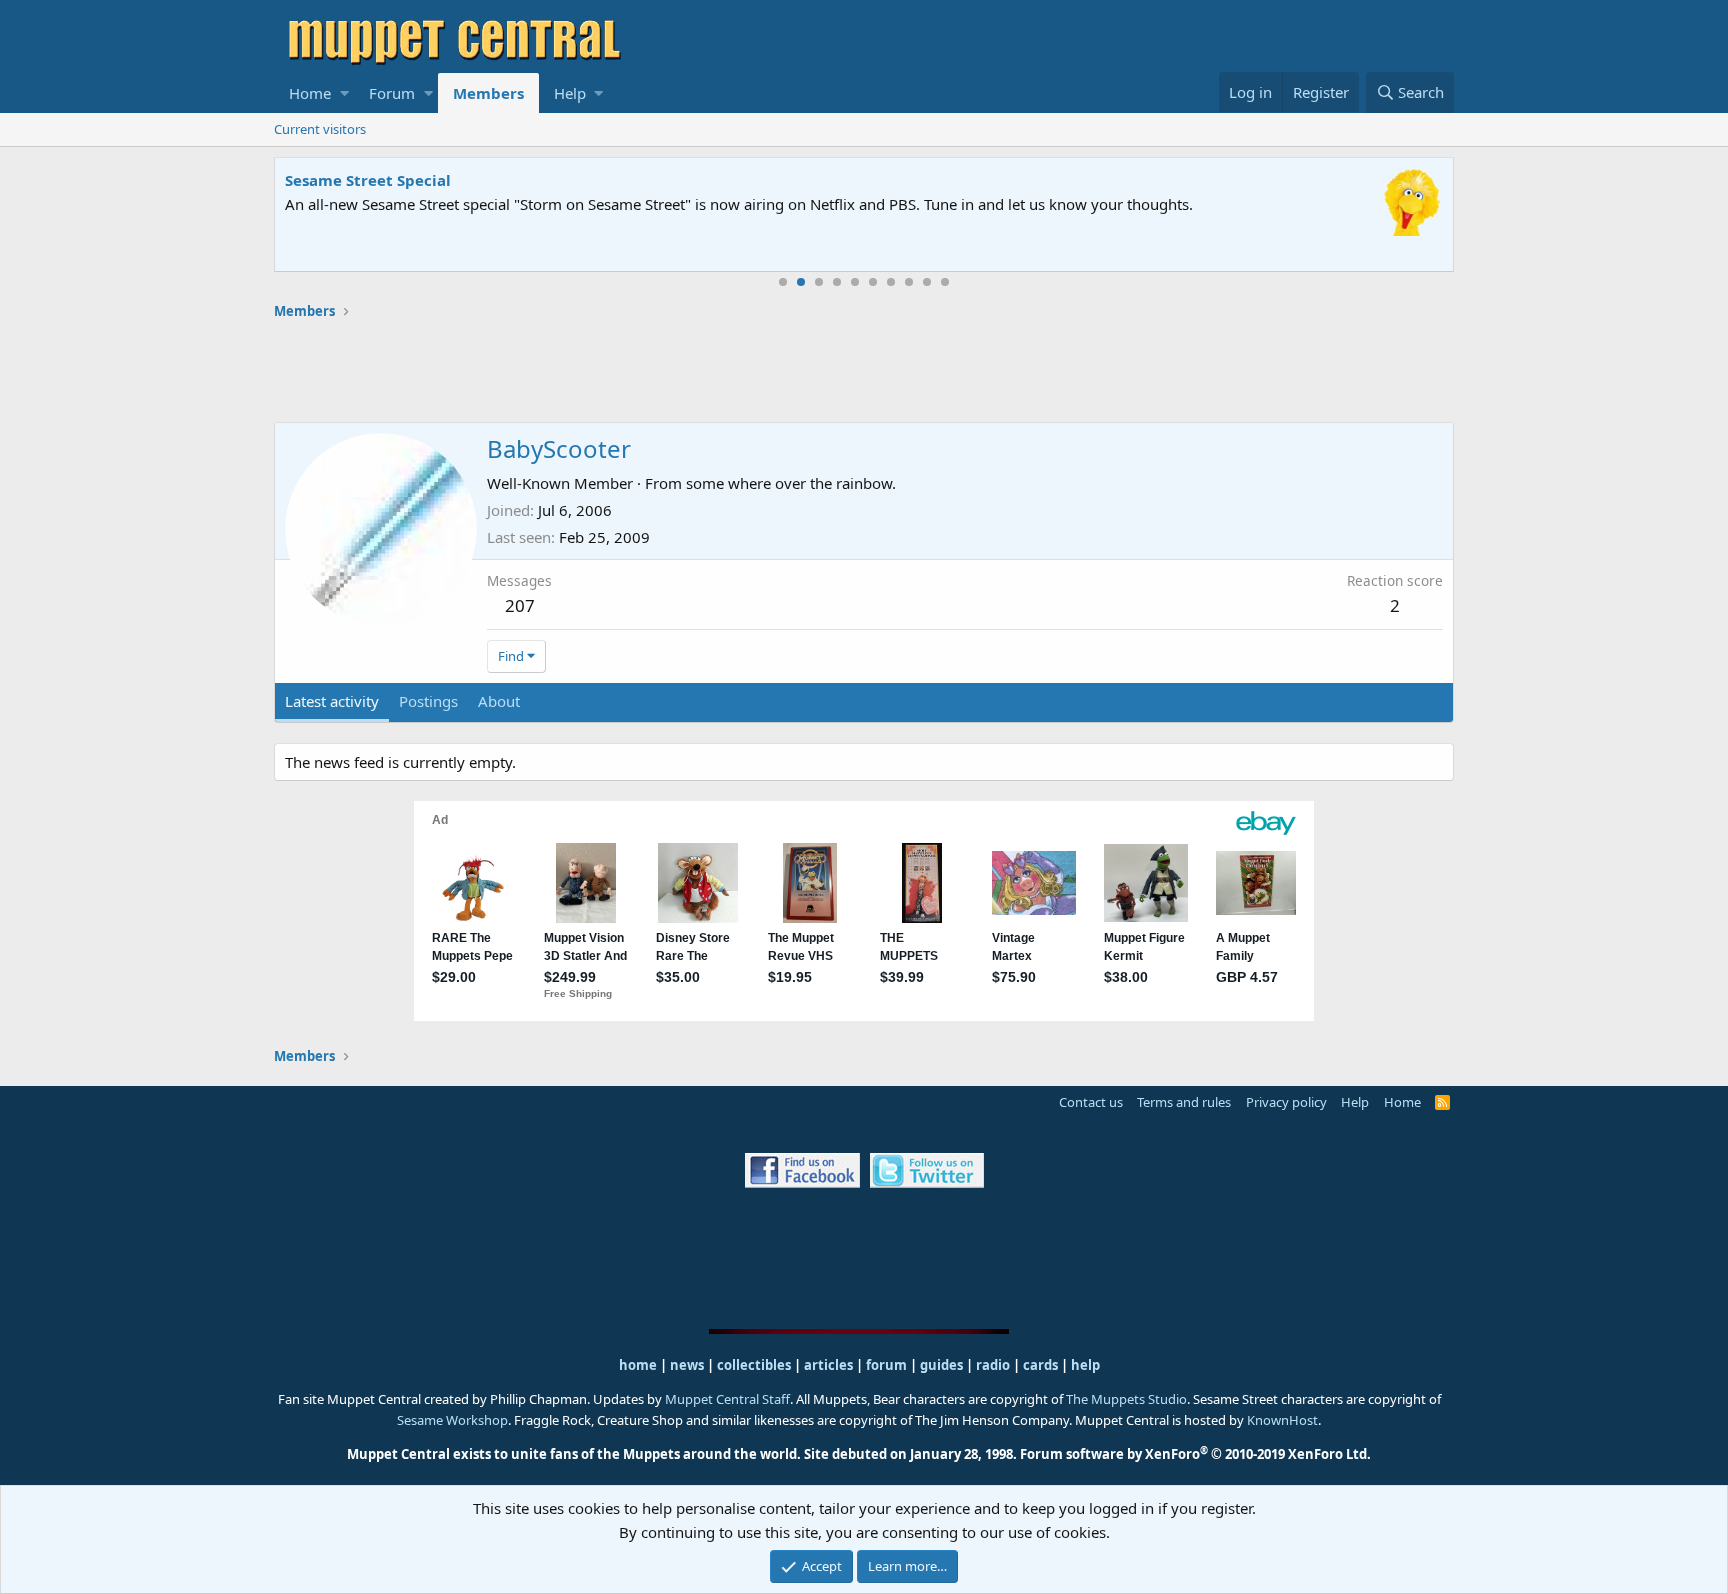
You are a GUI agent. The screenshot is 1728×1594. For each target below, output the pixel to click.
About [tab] (499, 701)
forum (886, 1365)
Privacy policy (1286, 1102)
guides (941, 1365)
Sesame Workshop (452, 1420)
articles (830, 1365)
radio (993, 1365)
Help (570, 93)
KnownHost (1282, 1420)
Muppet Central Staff (727, 1399)
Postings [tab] (428, 701)
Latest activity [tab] (332, 701)
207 (520, 605)
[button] (344, 93)
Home (310, 93)
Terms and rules (1184, 1102)
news (687, 1365)
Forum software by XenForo (1195, 1454)
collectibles (754, 1365)
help (1085, 1365)
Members (488, 93)
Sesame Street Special (368, 180)
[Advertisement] (864, 371)
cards (1040, 1365)
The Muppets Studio (1126, 1399)
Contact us (1091, 1102)
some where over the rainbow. (791, 483)
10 (945, 282)
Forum (392, 93)
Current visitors (320, 129)
